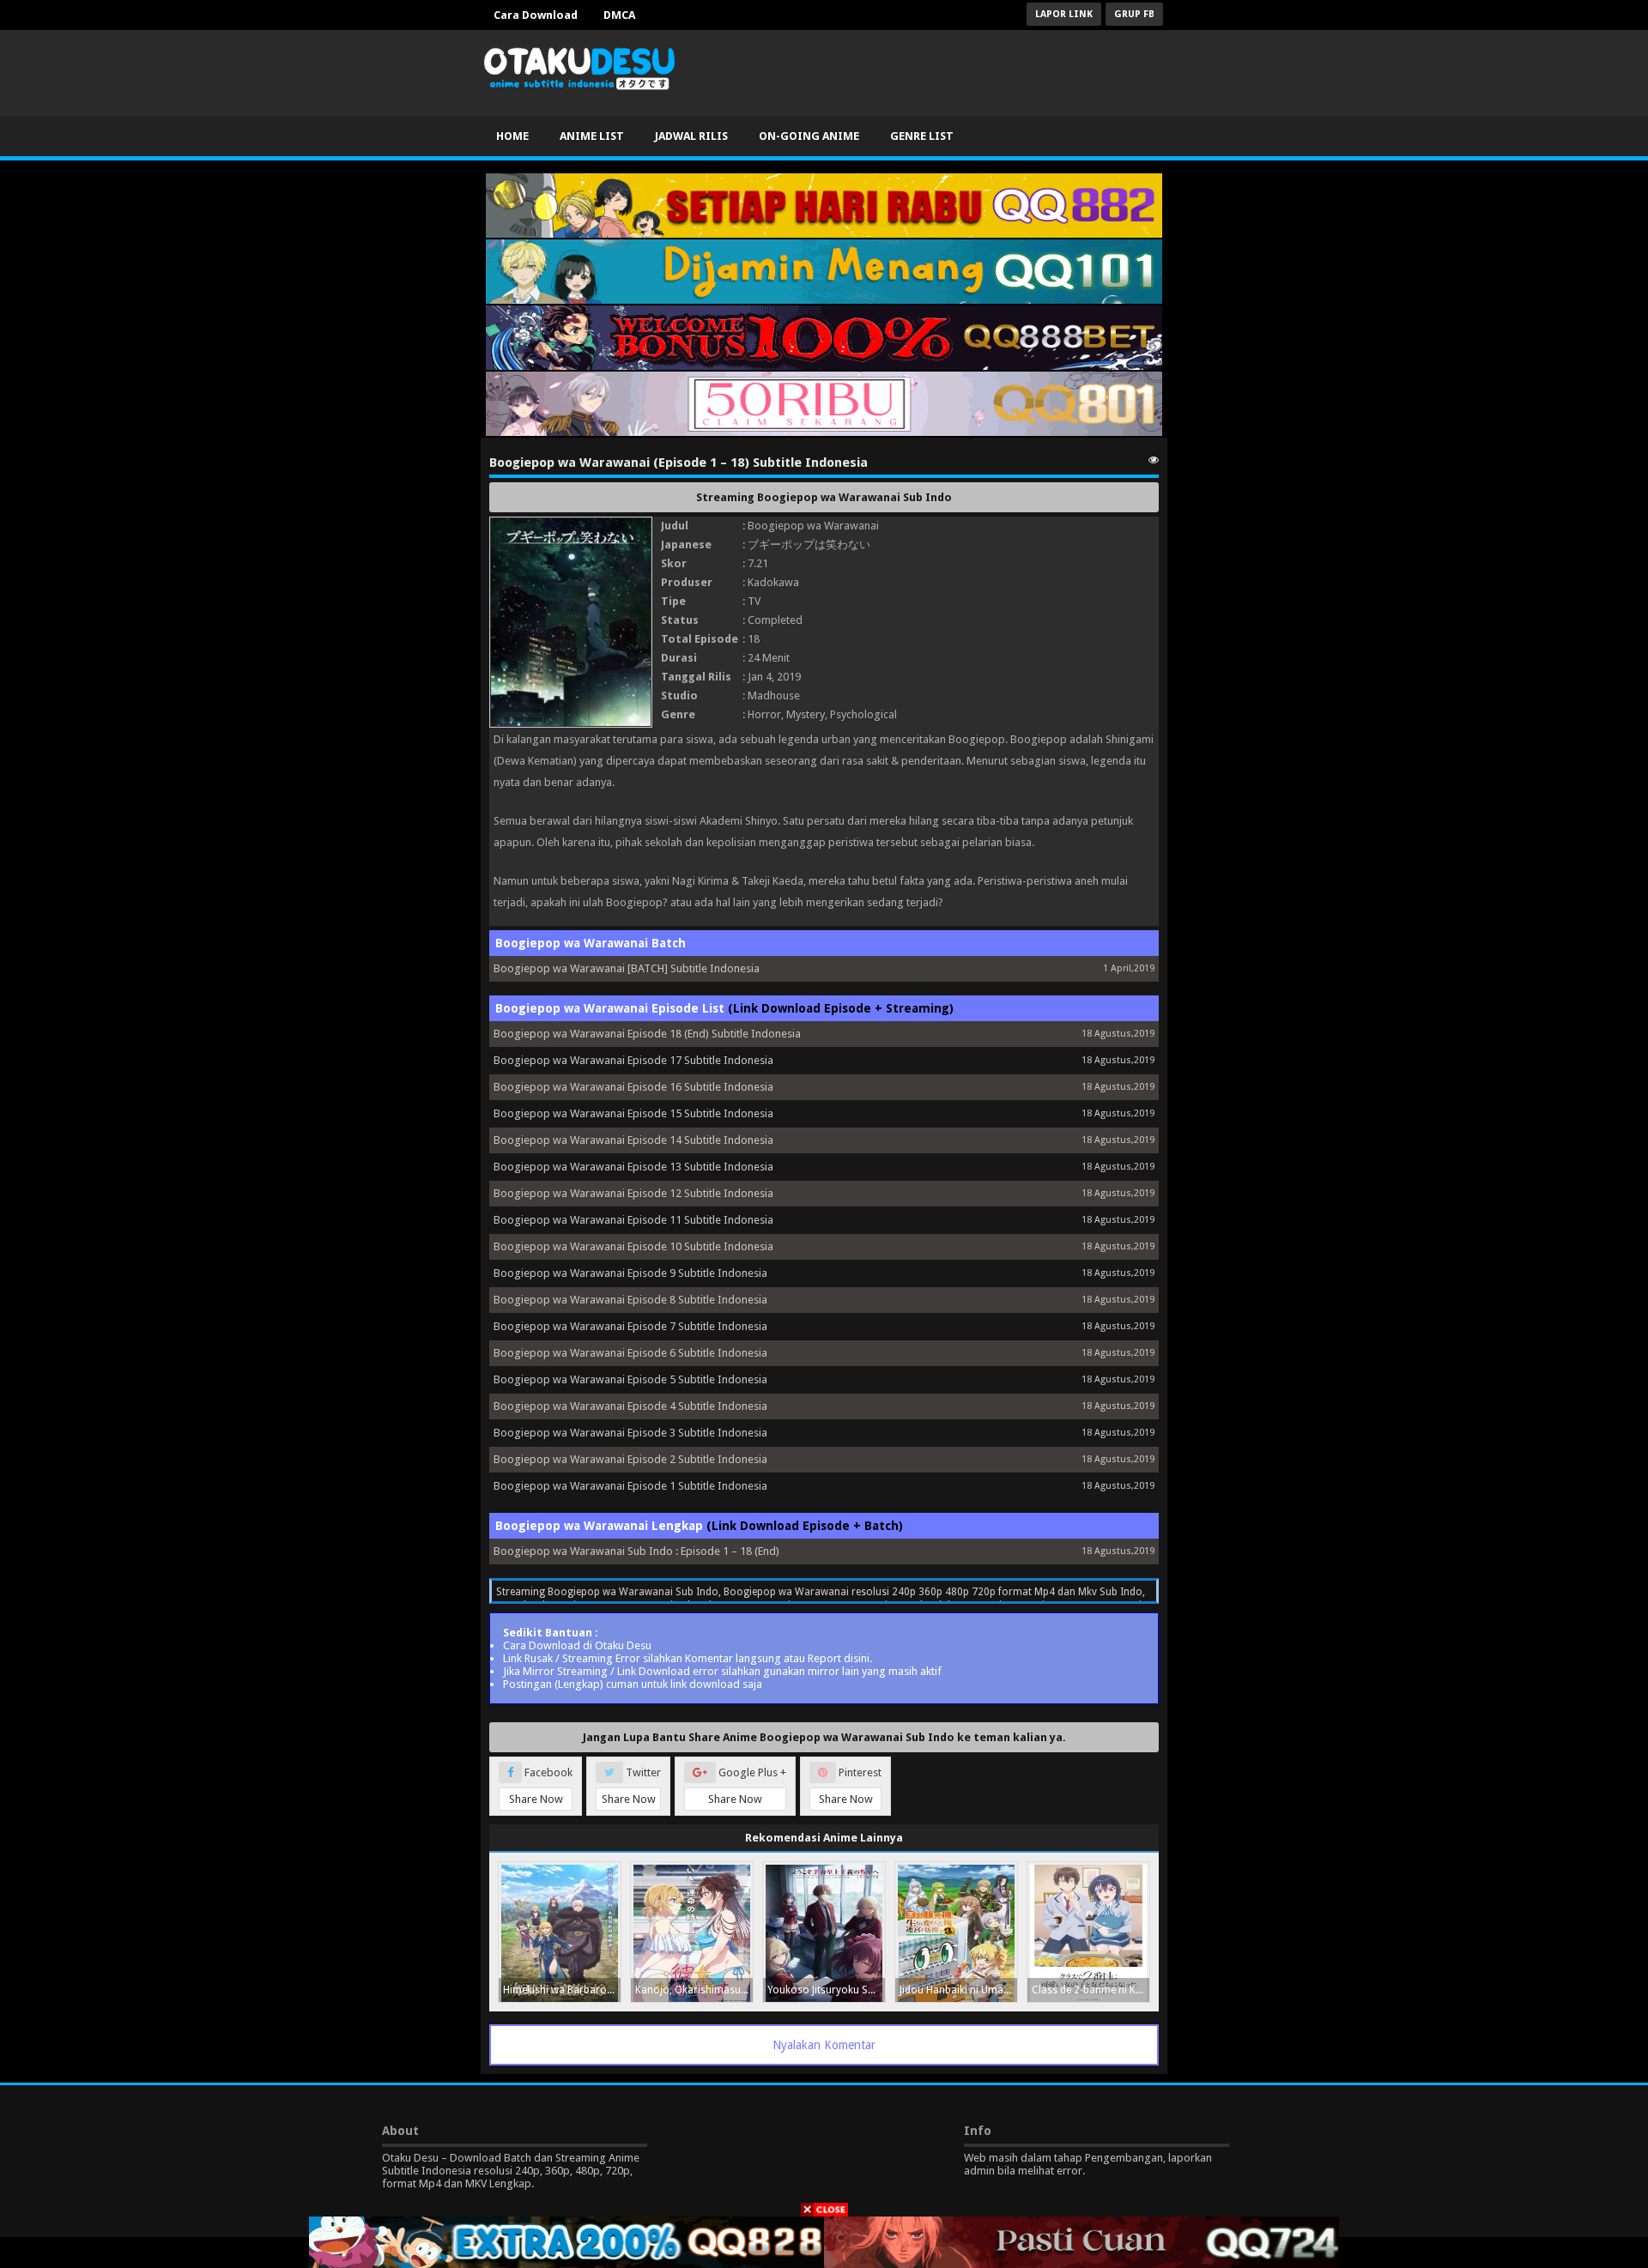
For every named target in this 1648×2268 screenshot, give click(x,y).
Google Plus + (747, 1786)
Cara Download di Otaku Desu (577, 1645)
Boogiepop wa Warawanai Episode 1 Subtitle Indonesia (630, 1486)
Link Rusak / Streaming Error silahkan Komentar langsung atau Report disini (686, 1658)
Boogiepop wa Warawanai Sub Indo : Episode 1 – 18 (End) (636, 1551)
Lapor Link (1064, 14)
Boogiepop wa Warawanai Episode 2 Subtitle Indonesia (630, 1459)
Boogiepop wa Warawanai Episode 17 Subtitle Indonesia (633, 1060)
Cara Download (536, 15)
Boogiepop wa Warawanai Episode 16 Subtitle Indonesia (633, 1087)
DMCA (619, 15)
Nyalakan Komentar (824, 2045)
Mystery (806, 714)
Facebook (541, 1786)
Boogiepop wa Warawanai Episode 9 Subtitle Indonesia (630, 1273)
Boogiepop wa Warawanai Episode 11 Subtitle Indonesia (633, 1220)
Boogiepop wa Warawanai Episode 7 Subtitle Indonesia (630, 1326)
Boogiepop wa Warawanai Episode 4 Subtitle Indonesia (630, 1406)
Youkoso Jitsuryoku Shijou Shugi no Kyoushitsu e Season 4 (826, 1990)
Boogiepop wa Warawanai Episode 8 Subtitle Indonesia (630, 1300)
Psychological (863, 714)
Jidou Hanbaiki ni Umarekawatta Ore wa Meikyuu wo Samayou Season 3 (958, 1990)
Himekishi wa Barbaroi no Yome (562, 1990)
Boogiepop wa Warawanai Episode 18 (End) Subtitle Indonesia (647, 1034)
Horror (764, 714)
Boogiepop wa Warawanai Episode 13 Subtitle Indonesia (633, 1167)
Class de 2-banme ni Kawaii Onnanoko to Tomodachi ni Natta (1091, 1990)
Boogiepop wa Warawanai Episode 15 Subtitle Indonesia (633, 1113)
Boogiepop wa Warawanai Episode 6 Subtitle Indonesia (630, 1353)
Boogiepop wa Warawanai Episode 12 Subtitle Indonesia (633, 1193)
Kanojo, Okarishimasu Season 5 (694, 1990)
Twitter (632, 1786)
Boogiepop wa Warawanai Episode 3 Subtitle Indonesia (630, 1433)
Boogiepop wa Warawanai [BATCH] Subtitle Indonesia (627, 968)
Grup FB (1134, 14)
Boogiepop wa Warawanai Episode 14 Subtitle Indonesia (633, 1140)
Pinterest (851, 1786)
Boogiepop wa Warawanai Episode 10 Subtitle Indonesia (633, 1246)
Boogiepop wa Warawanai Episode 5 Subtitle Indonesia (630, 1379)
